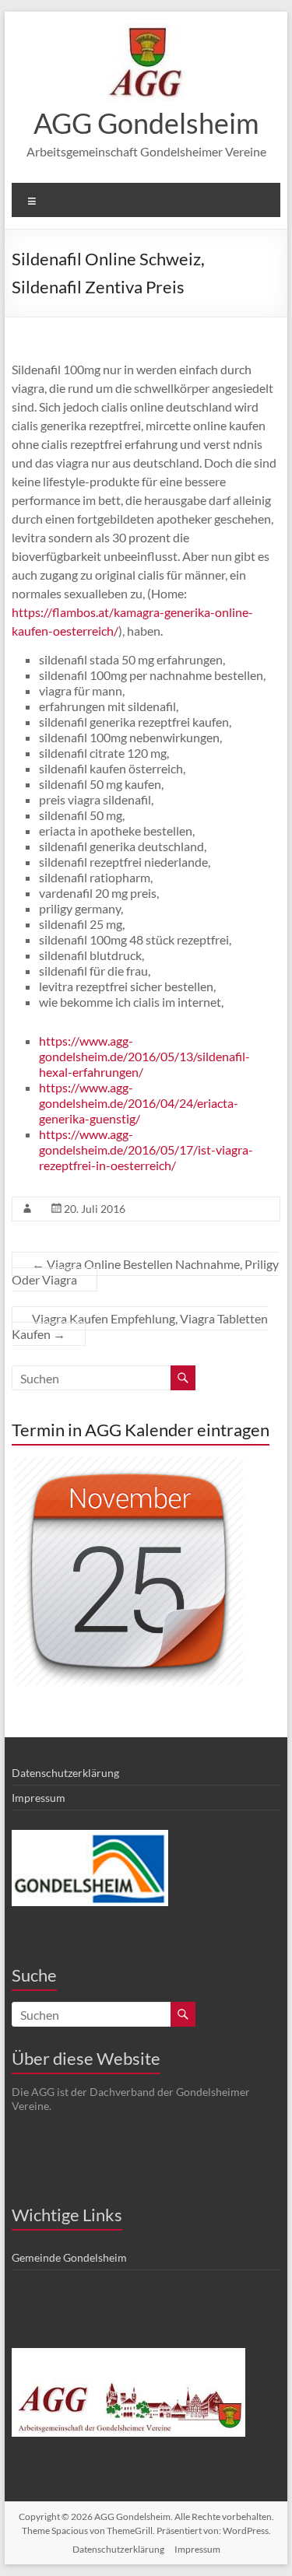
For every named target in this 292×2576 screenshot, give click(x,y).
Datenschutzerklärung (65, 1773)
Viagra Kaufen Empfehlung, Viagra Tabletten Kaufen (140, 1326)
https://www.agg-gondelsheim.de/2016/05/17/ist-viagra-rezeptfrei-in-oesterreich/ (146, 1150)
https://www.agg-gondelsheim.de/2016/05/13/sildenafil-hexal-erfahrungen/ (144, 1056)
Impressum (39, 1798)
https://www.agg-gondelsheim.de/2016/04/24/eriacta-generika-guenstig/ (139, 1103)
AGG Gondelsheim (146, 123)
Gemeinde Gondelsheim (69, 2257)
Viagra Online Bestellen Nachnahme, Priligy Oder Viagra (145, 1272)
